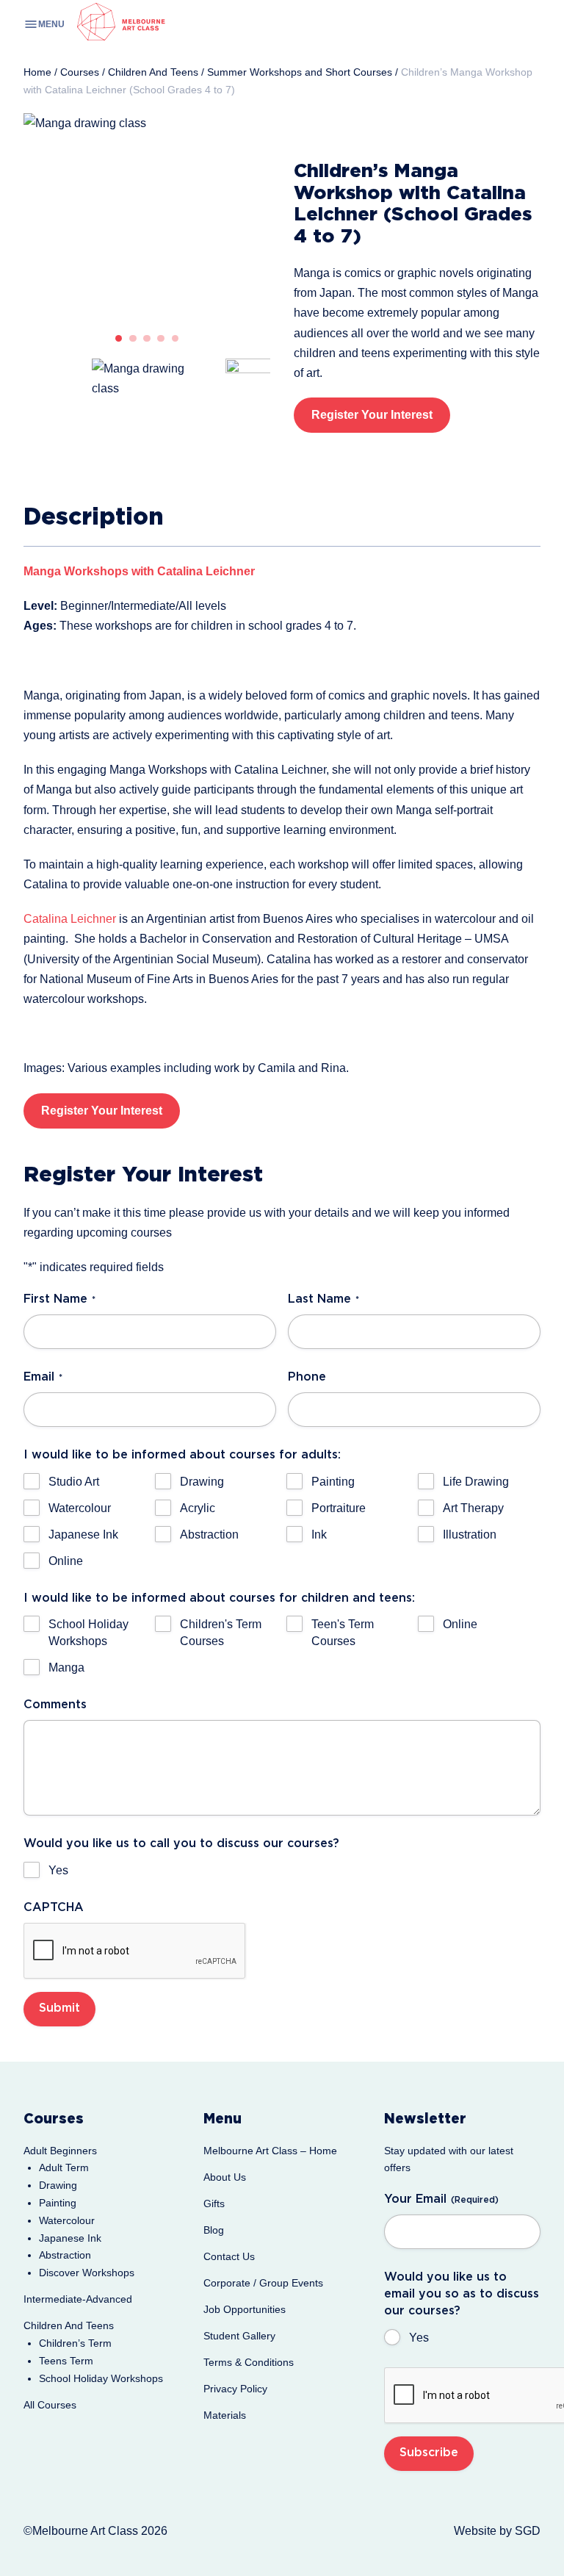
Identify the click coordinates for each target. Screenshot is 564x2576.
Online (66, 1561)
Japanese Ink (83, 1535)
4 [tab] (161, 339)
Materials (225, 2415)
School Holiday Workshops (88, 1633)
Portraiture (339, 1508)
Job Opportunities (245, 2309)
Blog (214, 2230)
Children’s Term (75, 2343)
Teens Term (66, 2361)
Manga (66, 1667)
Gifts (214, 2203)
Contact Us (229, 2256)
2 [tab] (133, 339)
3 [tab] (147, 339)
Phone (307, 1377)
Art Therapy (473, 1508)
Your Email (441, 2199)
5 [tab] (176, 339)
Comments (55, 1705)
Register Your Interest (372, 415)
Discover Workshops (87, 2273)
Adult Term (64, 2167)
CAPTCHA (54, 1908)
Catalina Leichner (70, 919)
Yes (58, 1870)
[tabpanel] (147, 216)
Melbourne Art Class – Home (270, 2151)
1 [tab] (119, 339)
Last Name (323, 1299)
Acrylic (198, 1508)
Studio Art (74, 1482)
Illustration (470, 1535)
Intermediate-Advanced (78, 2299)
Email (43, 1377)
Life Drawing (476, 1482)
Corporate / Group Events (263, 2283)
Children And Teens (69, 2325)
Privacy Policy (235, 2389)
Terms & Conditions (249, 2362)
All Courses (50, 2405)
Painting (333, 1482)
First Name (59, 1299)
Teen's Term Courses (343, 1633)
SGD (528, 2531)
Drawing (202, 1482)
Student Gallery (239, 2336)
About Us (225, 2177)
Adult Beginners (60, 2151)
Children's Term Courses (221, 1633)
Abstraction (209, 1535)
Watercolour (80, 1508)
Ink (319, 1535)
